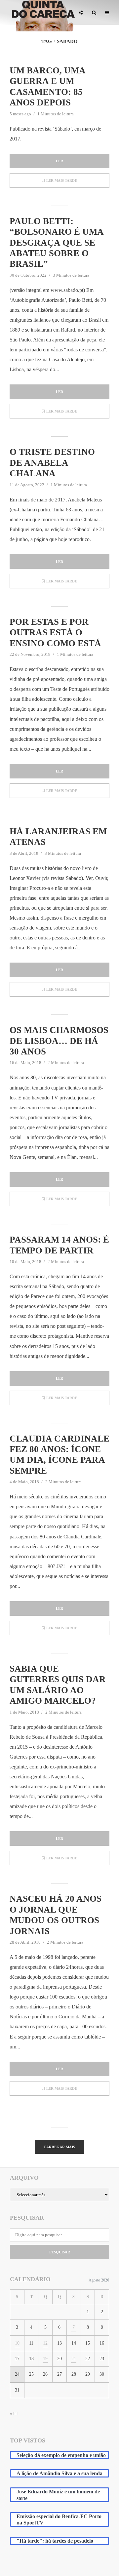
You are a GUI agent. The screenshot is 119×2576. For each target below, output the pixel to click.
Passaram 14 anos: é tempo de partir (59, 1245)
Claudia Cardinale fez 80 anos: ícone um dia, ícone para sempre (59, 1455)
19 (45, 2359)
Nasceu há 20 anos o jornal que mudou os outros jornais (56, 1915)
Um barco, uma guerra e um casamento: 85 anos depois (47, 86)
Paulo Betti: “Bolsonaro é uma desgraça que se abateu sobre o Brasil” (57, 243)
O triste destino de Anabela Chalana (52, 463)
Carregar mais (59, 2147)
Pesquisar (60, 2252)
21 (74, 2359)
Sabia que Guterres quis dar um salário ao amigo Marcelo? (58, 1685)
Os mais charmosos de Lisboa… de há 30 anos (59, 1041)
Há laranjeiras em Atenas (58, 837)
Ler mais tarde (62, 180)
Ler (59, 161)
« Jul (14, 2414)
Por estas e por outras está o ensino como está (55, 633)
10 (17, 2343)
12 (45, 2343)
